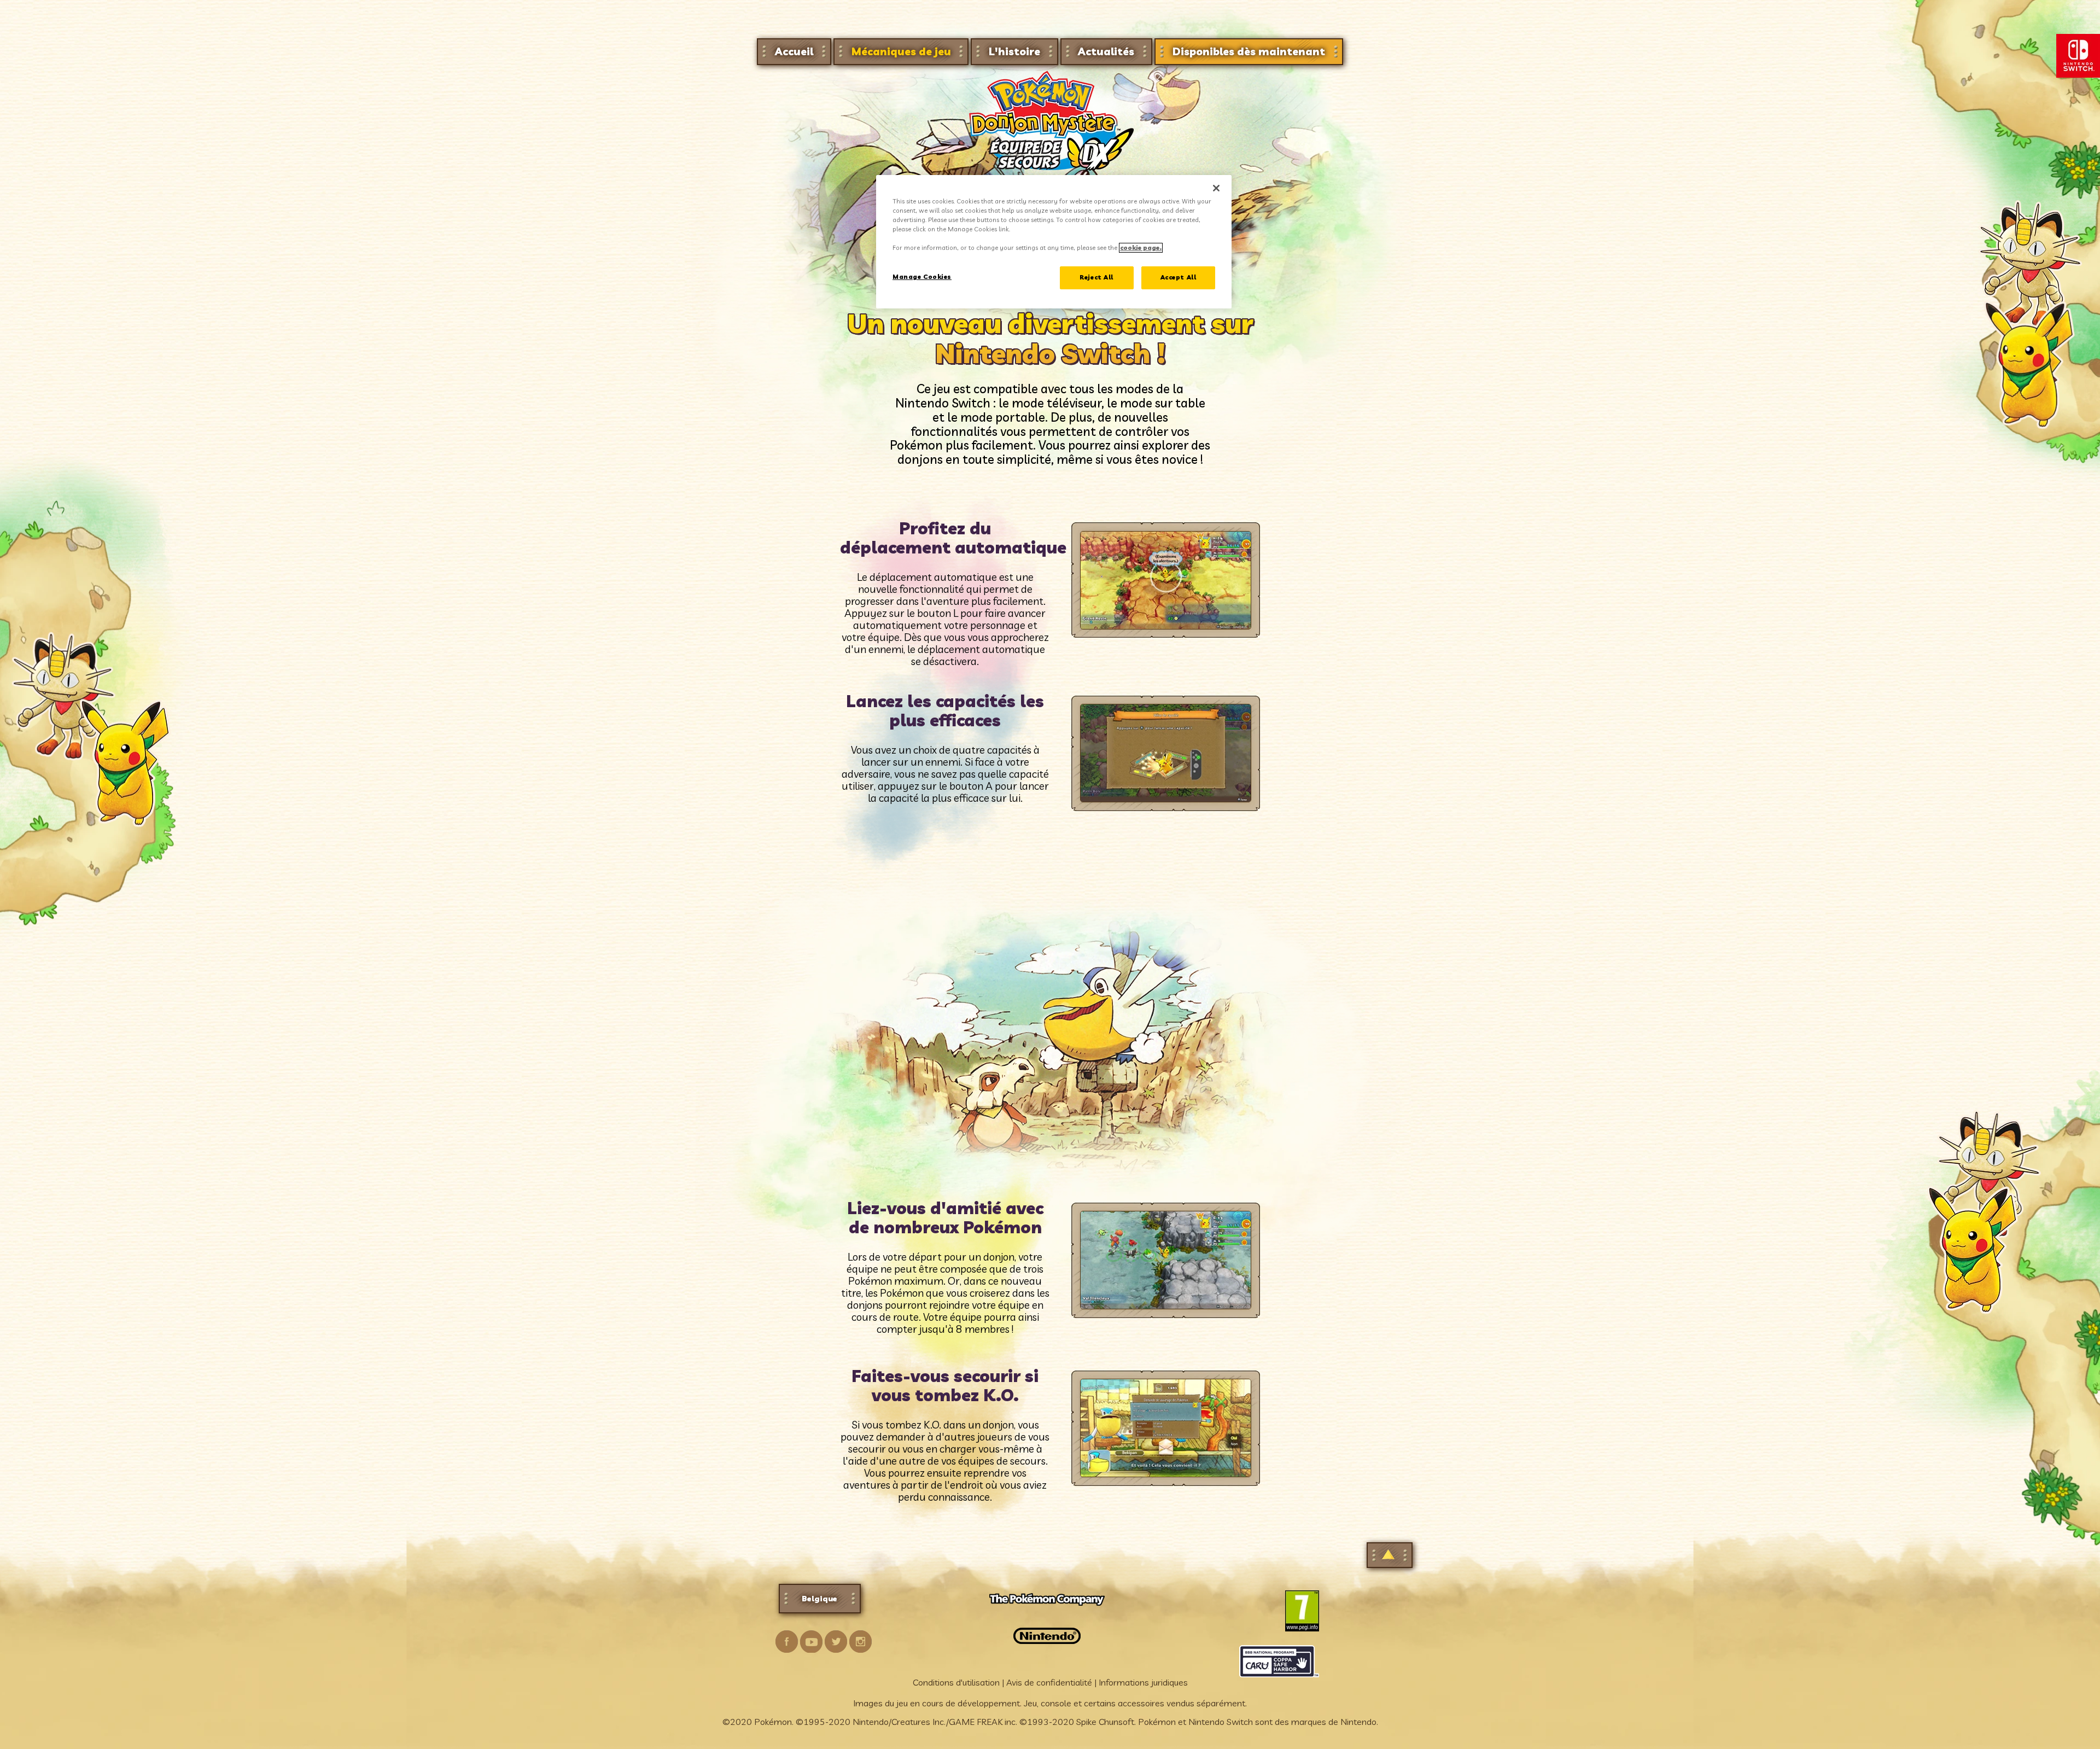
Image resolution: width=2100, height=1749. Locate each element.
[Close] (1216, 188)
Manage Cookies (922, 277)
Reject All (1096, 277)
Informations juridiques (1143, 1682)
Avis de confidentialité (1049, 1682)
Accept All (1179, 277)
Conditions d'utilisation (956, 1682)
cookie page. (1141, 248)
